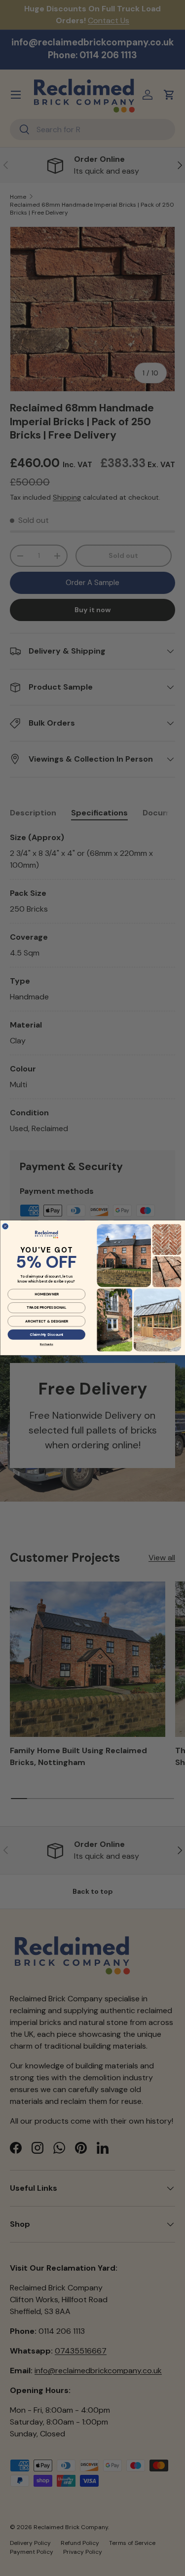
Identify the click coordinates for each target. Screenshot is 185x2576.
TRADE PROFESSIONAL (46, 1308)
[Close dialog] (5, 1226)
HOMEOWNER (46, 1294)
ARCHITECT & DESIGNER (46, 1322)
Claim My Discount (46, 1335)
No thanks (46, 1344)
